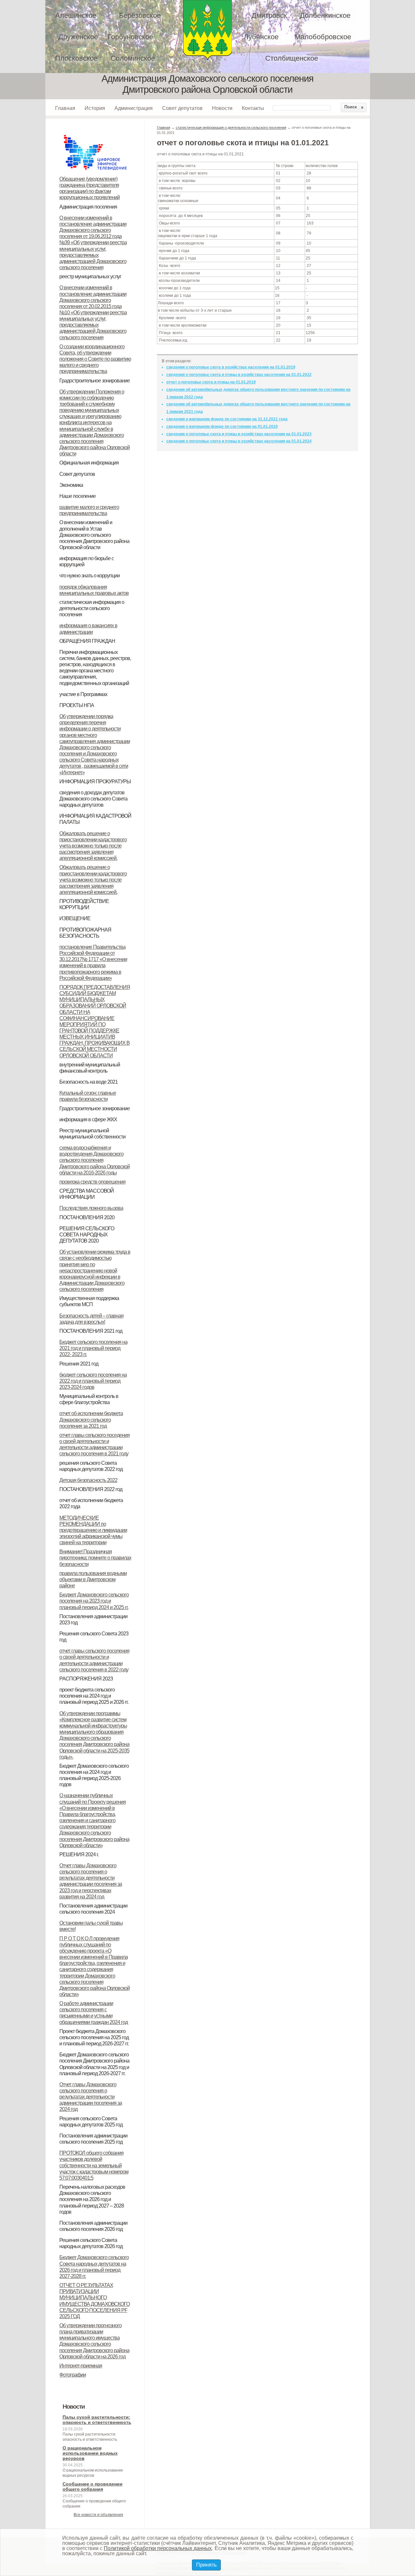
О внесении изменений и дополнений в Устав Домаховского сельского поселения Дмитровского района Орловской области (94, 535)
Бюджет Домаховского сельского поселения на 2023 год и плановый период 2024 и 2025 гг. (94, 1601)
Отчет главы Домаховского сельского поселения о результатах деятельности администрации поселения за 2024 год (91, 2097)
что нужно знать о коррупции (89, 576)
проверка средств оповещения (92, 1182)
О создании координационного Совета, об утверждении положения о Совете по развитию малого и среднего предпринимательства (95, 359)
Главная (65, 108)
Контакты (253, 108)
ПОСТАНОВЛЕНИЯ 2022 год (91, 1489)
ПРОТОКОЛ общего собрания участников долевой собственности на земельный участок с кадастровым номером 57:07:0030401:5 (94, 2165)
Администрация (134, 108)
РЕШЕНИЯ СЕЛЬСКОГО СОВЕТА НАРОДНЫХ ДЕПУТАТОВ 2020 (87, 1235)
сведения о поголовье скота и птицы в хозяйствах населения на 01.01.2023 (239, 434)
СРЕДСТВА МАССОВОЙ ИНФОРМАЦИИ (87, 1194)
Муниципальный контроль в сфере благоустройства (89, 1399)
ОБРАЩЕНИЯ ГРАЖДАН (87, 641)
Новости (222, 108)
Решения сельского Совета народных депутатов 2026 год (91, 2243)
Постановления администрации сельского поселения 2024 (93, 1909)
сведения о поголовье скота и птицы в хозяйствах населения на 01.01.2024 (239, 441)
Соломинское (133, 58)
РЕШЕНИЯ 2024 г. (79, 1854)
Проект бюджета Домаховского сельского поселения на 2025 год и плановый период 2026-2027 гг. (94, 2037)
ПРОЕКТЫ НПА (77, 705)
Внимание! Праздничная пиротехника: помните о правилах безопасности (95, 1558)
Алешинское (76, 15)
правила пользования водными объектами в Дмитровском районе (93, 1579)
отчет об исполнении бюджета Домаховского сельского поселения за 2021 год (91, 1420)
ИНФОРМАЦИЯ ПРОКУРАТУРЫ (95, 782)
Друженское (78, 37)
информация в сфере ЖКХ (88, 1119)
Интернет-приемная (81, 2366)
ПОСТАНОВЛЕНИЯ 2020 (87, 1217)
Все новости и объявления (98, 2515)
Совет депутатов (182, 108)
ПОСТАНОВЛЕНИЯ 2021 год (91, 1331)
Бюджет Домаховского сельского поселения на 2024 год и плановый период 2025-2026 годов (94, 1775)
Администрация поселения (88, 207)
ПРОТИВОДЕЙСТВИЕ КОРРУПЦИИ (84, 904)
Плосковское (76, 58)
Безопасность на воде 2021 (89, 1082)
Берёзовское (140, 15)
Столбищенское (292, 58)
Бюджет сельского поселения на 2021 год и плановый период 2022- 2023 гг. (93, 1348)
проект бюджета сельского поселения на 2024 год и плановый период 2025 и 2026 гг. (94, 1696)
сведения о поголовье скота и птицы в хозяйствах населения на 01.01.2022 (239, 375)
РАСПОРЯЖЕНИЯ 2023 (86, 1679)
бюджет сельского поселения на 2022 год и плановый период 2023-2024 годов (93, 1381)
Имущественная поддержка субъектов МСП (89, 1301)
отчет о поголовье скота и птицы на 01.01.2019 (211, 382)
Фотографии (73, 2375)
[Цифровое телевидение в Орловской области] (95, 134)
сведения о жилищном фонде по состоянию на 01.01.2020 (222, 427)
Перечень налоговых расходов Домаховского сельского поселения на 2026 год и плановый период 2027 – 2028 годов (92, 2199)
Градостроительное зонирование (95, 381)
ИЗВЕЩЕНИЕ (75, 918)
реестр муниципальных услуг (90, 277)
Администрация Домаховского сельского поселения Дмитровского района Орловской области (207, 30)
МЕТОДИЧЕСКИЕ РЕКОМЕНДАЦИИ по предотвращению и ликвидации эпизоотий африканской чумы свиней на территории (93, 1530)
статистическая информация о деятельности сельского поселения (92, 608)
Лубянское (261, 37)
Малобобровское (323, 37)
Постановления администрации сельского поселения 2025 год (93, 2139)
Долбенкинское (325, 15)
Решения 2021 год (79, 1364)
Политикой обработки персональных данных (158, 2548)
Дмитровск (269, 15)
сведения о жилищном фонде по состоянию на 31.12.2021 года (227, 419)
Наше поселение (77, 496)
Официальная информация (89, 463)
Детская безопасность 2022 (88, 1480)
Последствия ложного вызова (91, 1208)
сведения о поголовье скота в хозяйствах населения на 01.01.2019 (231, 367)
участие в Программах (83, 694)
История (95, 108)
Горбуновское (130, 37)
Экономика (71, 485)
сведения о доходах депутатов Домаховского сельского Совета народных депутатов (93, 799)
